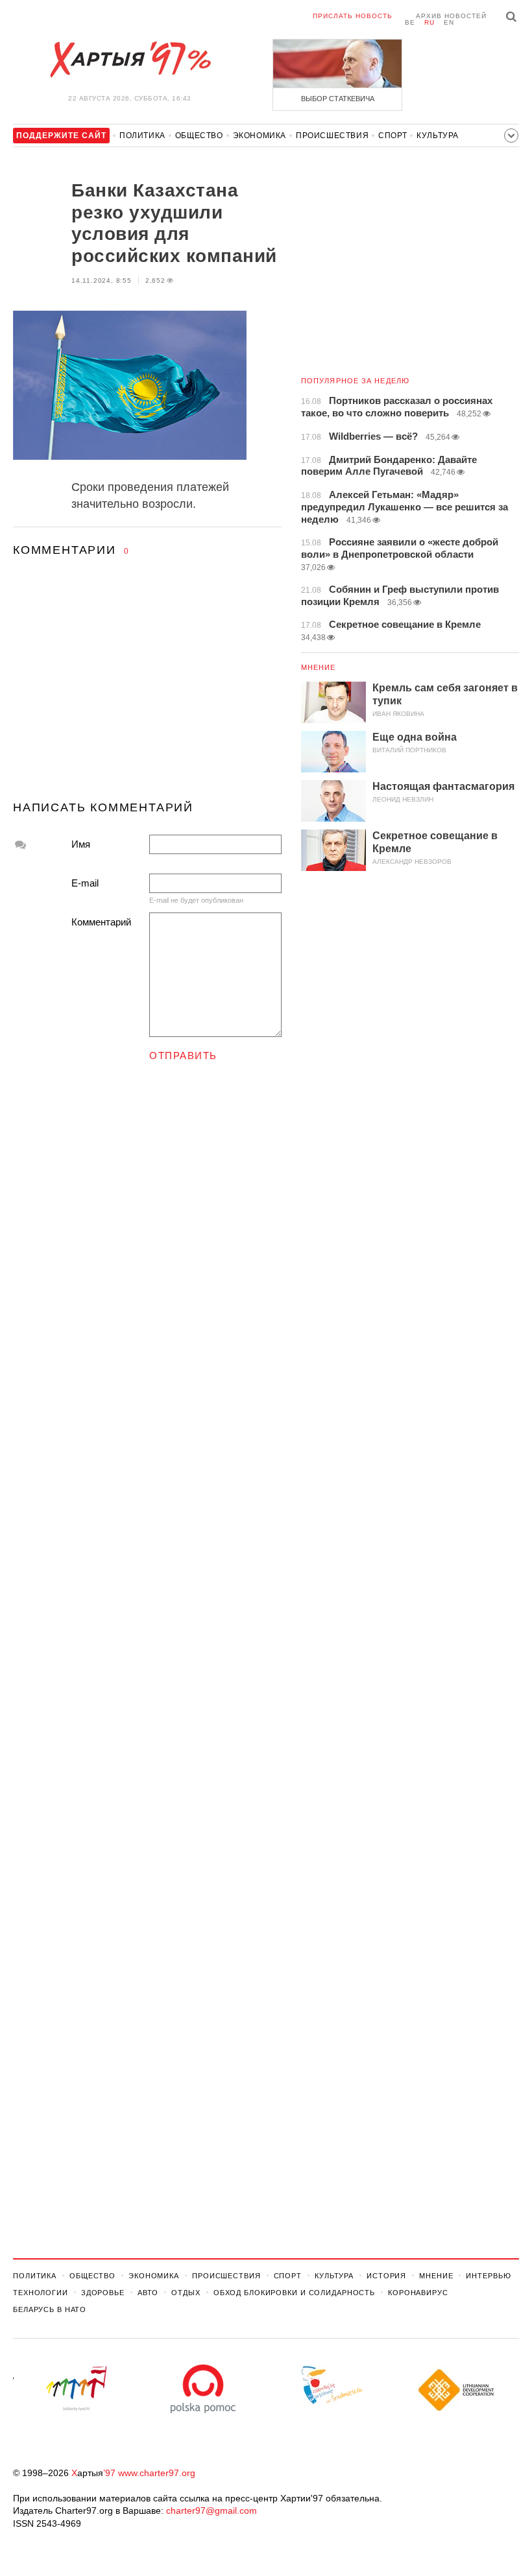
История (386, 2276)
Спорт (393, 136)
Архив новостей (451, 16)
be (410, 22)
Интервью (488, 2276)
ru (429, 22)
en (449, 22)
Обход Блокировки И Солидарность (294, 2293)
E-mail (85, 883)
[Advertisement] (147, 691)
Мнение (319, 667)
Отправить (183, 1055)
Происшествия (332, 136)
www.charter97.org (157, 2473)
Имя (81, 844)
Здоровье (103, 2293)
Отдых (186, 2293)
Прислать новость (353, 16)
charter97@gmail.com (212, 2510)
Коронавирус (418, 2293)
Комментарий (101, 922)
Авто (148, 2293)
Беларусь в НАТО (50, 2309)
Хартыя (130, 60)
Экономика (260, 136)
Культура (438, 136)
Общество (199, 136)
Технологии (41, 2293)
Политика (142, 136)
